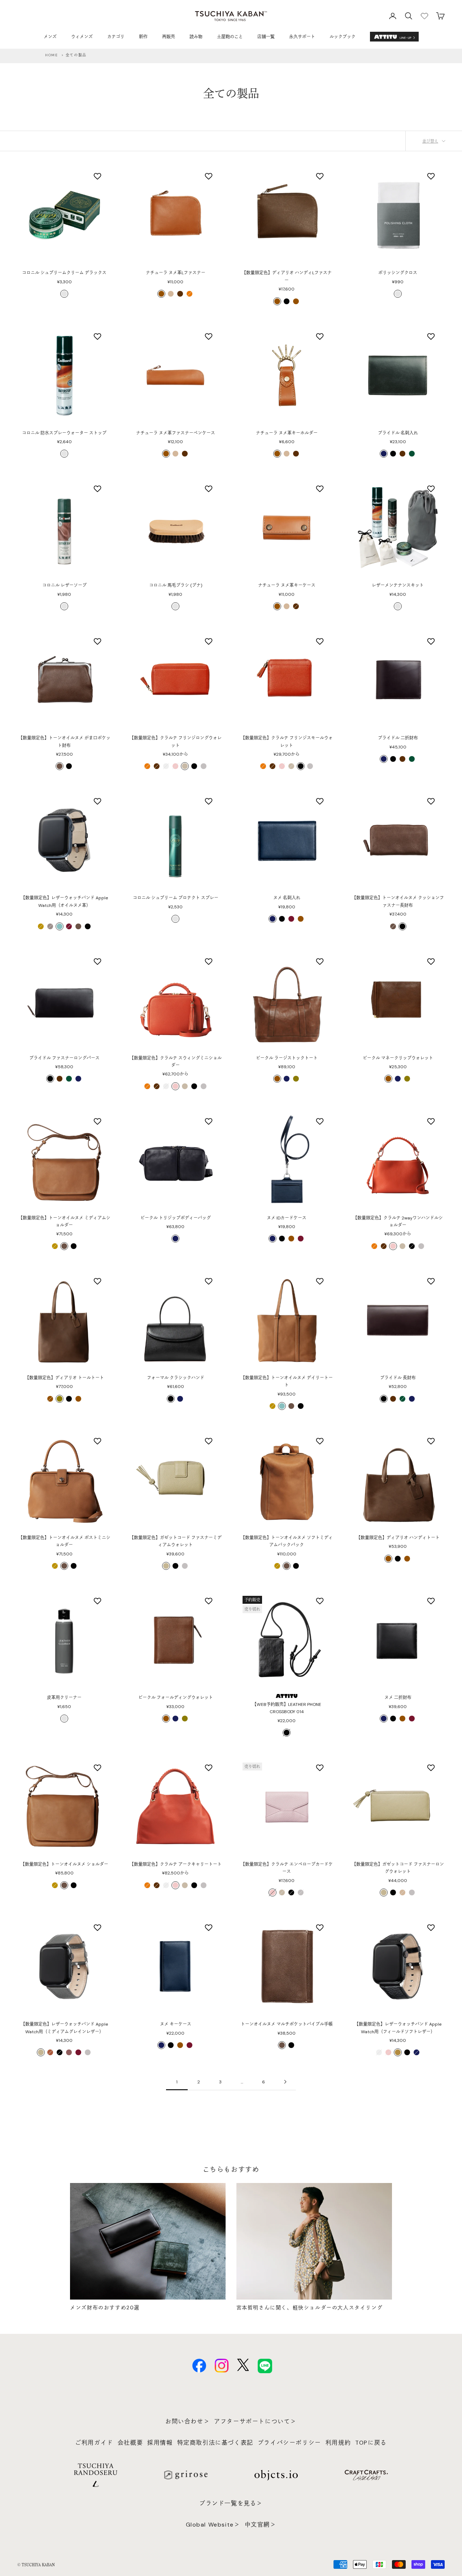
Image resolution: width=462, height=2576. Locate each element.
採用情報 (160, 2443)
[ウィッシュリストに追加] (98, 176)
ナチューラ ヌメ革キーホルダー (287, 433)
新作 (143, 37)
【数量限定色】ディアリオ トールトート (64, 1378)
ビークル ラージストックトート (287, 1058)
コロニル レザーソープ (64, 585)
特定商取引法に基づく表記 (215, 2443)
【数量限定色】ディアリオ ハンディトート (398, 1538)
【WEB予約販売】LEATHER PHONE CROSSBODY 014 (287, 1708)
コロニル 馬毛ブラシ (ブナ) (176, 585)
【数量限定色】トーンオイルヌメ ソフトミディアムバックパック (287, 1541)
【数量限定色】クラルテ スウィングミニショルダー (176, 1062)
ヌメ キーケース (176, 2024)
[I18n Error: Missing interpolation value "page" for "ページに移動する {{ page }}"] (285, 2082)
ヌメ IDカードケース (287, 1218)
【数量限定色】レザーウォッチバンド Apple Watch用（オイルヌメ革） (64, 901)
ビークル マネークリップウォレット (398, 1058)
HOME (51, 55)
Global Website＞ (213, 2525)
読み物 (196, 37)
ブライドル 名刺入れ (398, 433)
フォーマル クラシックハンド (176, 1378)
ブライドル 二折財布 (398, 738)
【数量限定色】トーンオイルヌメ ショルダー (64, 1864)
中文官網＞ (261, 2525)
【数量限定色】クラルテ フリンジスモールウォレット (287, 742)
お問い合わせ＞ (188, 2421)
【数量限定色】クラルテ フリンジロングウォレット (176, 742)
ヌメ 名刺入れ (287, 898)
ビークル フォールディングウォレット (176, 1698)
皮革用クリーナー (64, 1698)
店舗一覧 (266, 37)
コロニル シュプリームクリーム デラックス (64, 273)
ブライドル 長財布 (398, 1378)
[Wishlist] (424, 16)
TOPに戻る (371, 2443)
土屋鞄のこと (230, 37)
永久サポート (302, 37)
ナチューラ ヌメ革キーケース (287, 585)
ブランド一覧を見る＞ (231, 2503)
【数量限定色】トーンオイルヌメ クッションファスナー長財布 (398, 901)
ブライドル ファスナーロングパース (64, 1058)
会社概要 (130, 2443)
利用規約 (338, 2443)
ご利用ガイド (94, 2443)
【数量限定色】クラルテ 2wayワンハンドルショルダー (398, 1222)
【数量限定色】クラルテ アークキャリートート (176, 1864)
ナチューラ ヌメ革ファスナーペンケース (176, 433)
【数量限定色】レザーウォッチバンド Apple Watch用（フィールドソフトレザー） (398, 2028)
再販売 (169, 37)
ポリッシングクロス (398, 273)
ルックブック (343, 37)
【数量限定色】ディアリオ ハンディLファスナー (287, 276)
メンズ (50, 37)
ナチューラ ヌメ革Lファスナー (176, 273)
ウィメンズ (82, 37)
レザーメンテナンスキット (398, 585)
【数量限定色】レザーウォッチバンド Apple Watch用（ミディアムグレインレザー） (64, 2028)
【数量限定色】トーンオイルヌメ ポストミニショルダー (64, 1541)
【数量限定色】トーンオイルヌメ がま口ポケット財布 (64, 742)
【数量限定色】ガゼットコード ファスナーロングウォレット (398, 1868)
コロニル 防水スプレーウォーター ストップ (64, 433)
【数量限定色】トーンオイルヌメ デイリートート (287, 1381)
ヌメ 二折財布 (398, 1698)
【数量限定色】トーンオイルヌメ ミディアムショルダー (64, 1222)
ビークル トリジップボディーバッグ (176, 1218)
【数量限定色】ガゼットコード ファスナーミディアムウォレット (176, 1541)
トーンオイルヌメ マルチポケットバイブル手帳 (287, 2024)
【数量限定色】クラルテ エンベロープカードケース (287, 1868)
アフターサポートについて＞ (255, 2421)
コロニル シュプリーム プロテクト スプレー (176, 898)
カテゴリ (116, 37)
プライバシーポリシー (289, 2443)
